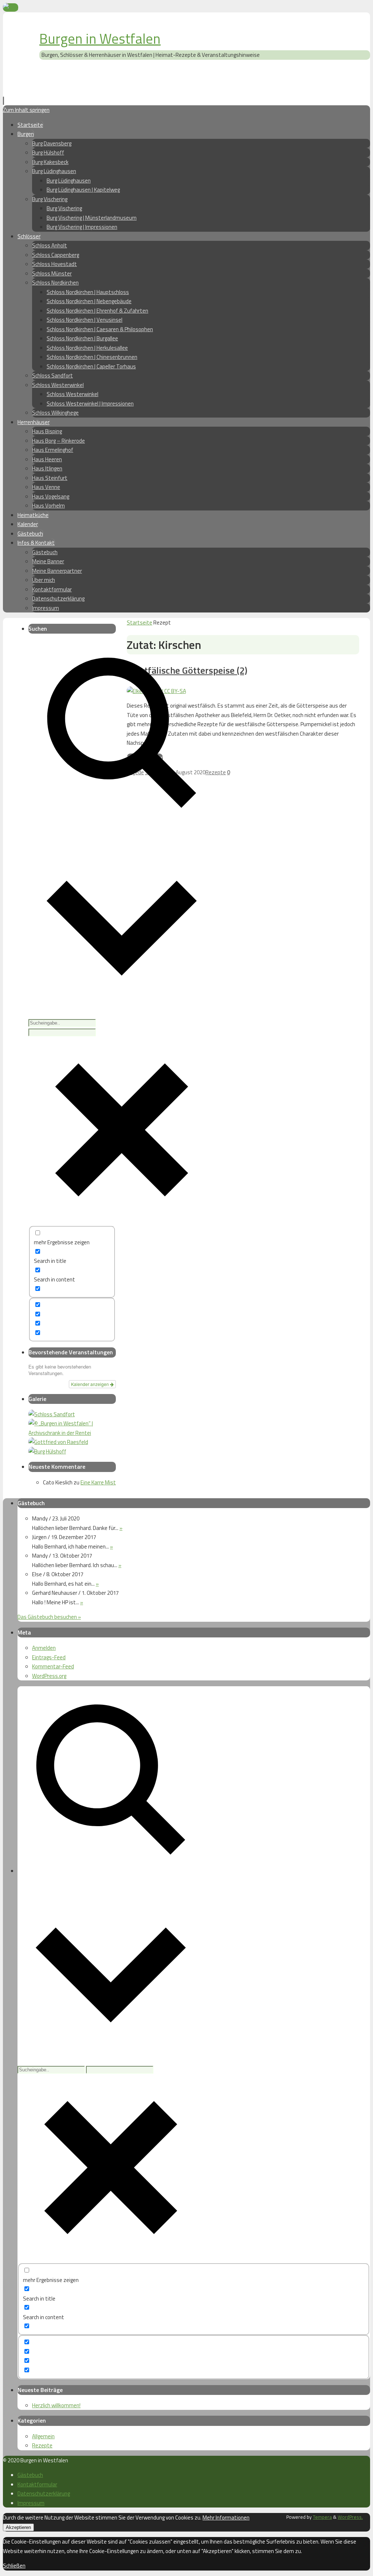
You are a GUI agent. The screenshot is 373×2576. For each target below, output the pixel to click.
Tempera (322, 2517)
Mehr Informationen (226, 2518)
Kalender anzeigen (91, 1384)
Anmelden (44, 1648)
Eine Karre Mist (98, 1482)
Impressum (31, 2503)
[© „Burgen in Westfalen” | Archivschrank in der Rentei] (72, 1433)
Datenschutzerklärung (44, 2493)
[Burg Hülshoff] (47, 1451)
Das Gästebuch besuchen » (49, 1617)
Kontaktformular (37, 2484)
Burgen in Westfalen (100, 39)
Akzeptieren (18, 2527)
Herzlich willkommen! (56, 2405)
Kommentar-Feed (53, 1666)
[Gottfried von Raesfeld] (58, 1442)
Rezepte (216, 772)
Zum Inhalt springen (26, 110)
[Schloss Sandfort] (52, 1414)
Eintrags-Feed (49, 1657)
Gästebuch (30, 2475)
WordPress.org (49, 1676)
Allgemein (43, 2436)
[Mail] (11, 7)
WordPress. (350, 2517)
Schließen (14, 2566)
